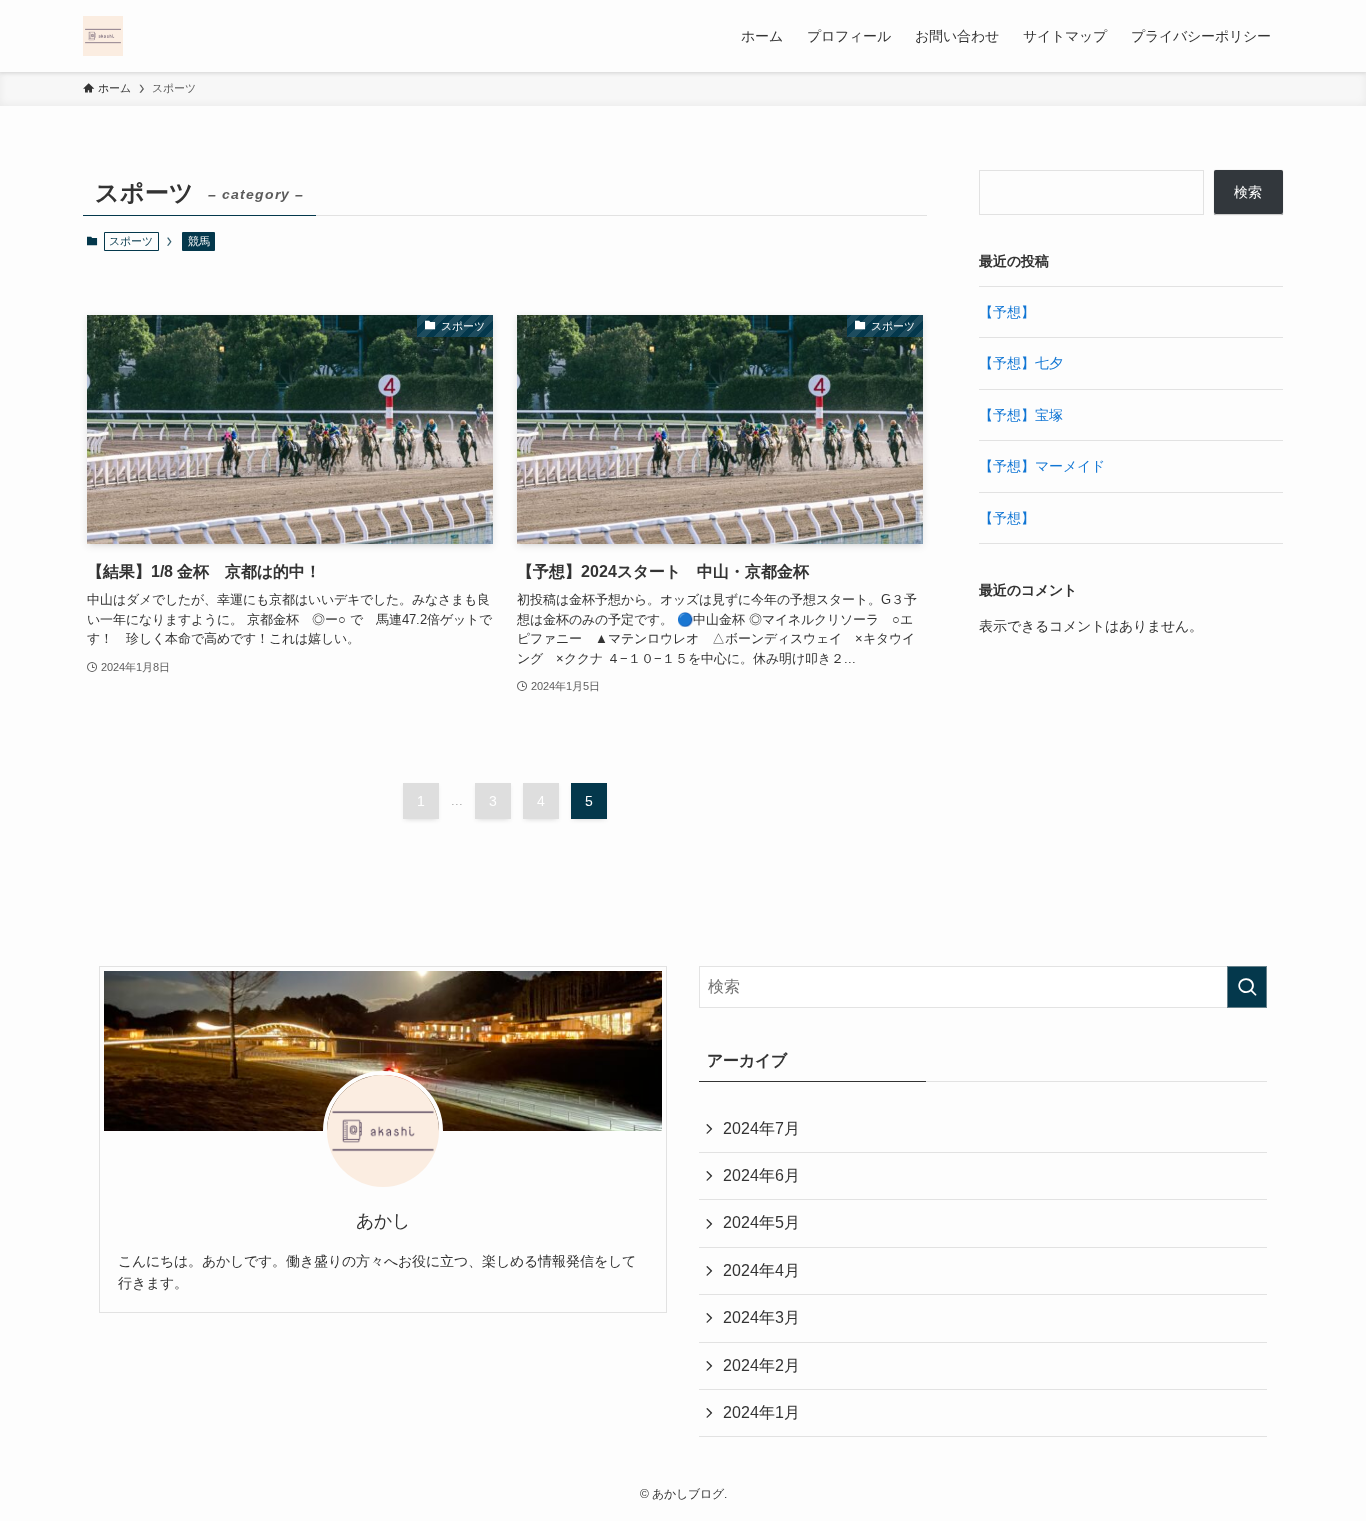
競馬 (199, 241)
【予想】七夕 (1021, 363)
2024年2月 (761, 1365)
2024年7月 (761, 1128)
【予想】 (1007, 312)
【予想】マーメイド (1042, 466)
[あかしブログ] (103, 36)
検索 (1248, 192)
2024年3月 (761, 1317)
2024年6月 (761, 1175)
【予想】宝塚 (1021, 415)
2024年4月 (761, 1270)
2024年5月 (761, 1222)
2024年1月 (761, 1412)
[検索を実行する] (1247, 987)
